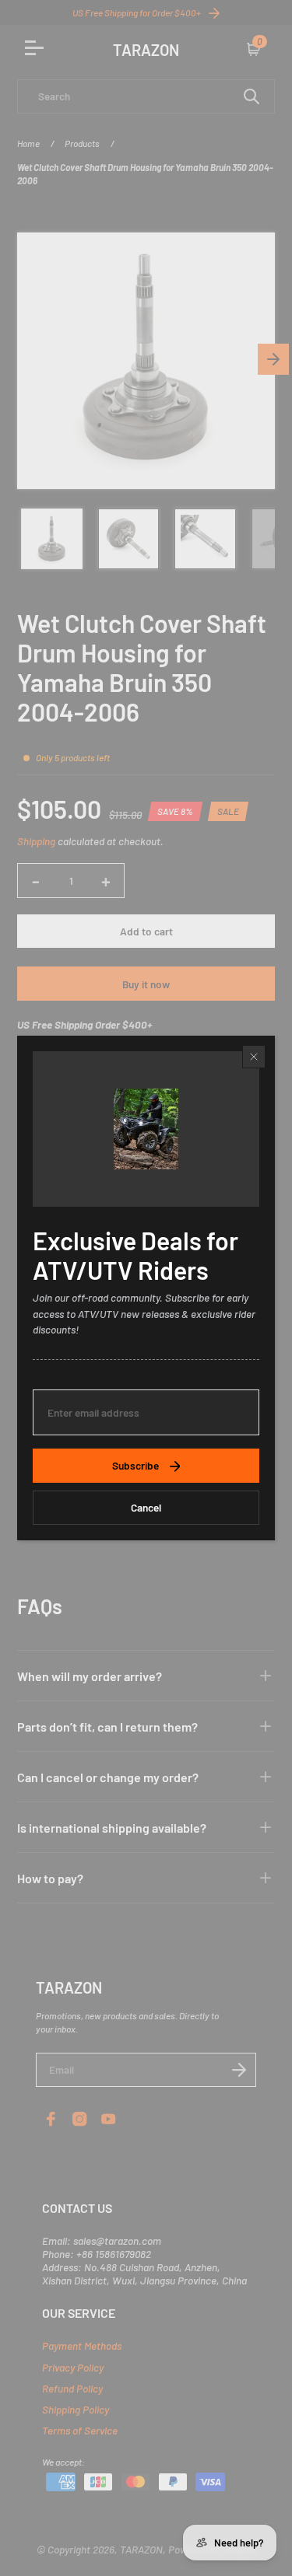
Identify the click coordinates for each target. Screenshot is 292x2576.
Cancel (146, 1507)
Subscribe (135, 1465)
